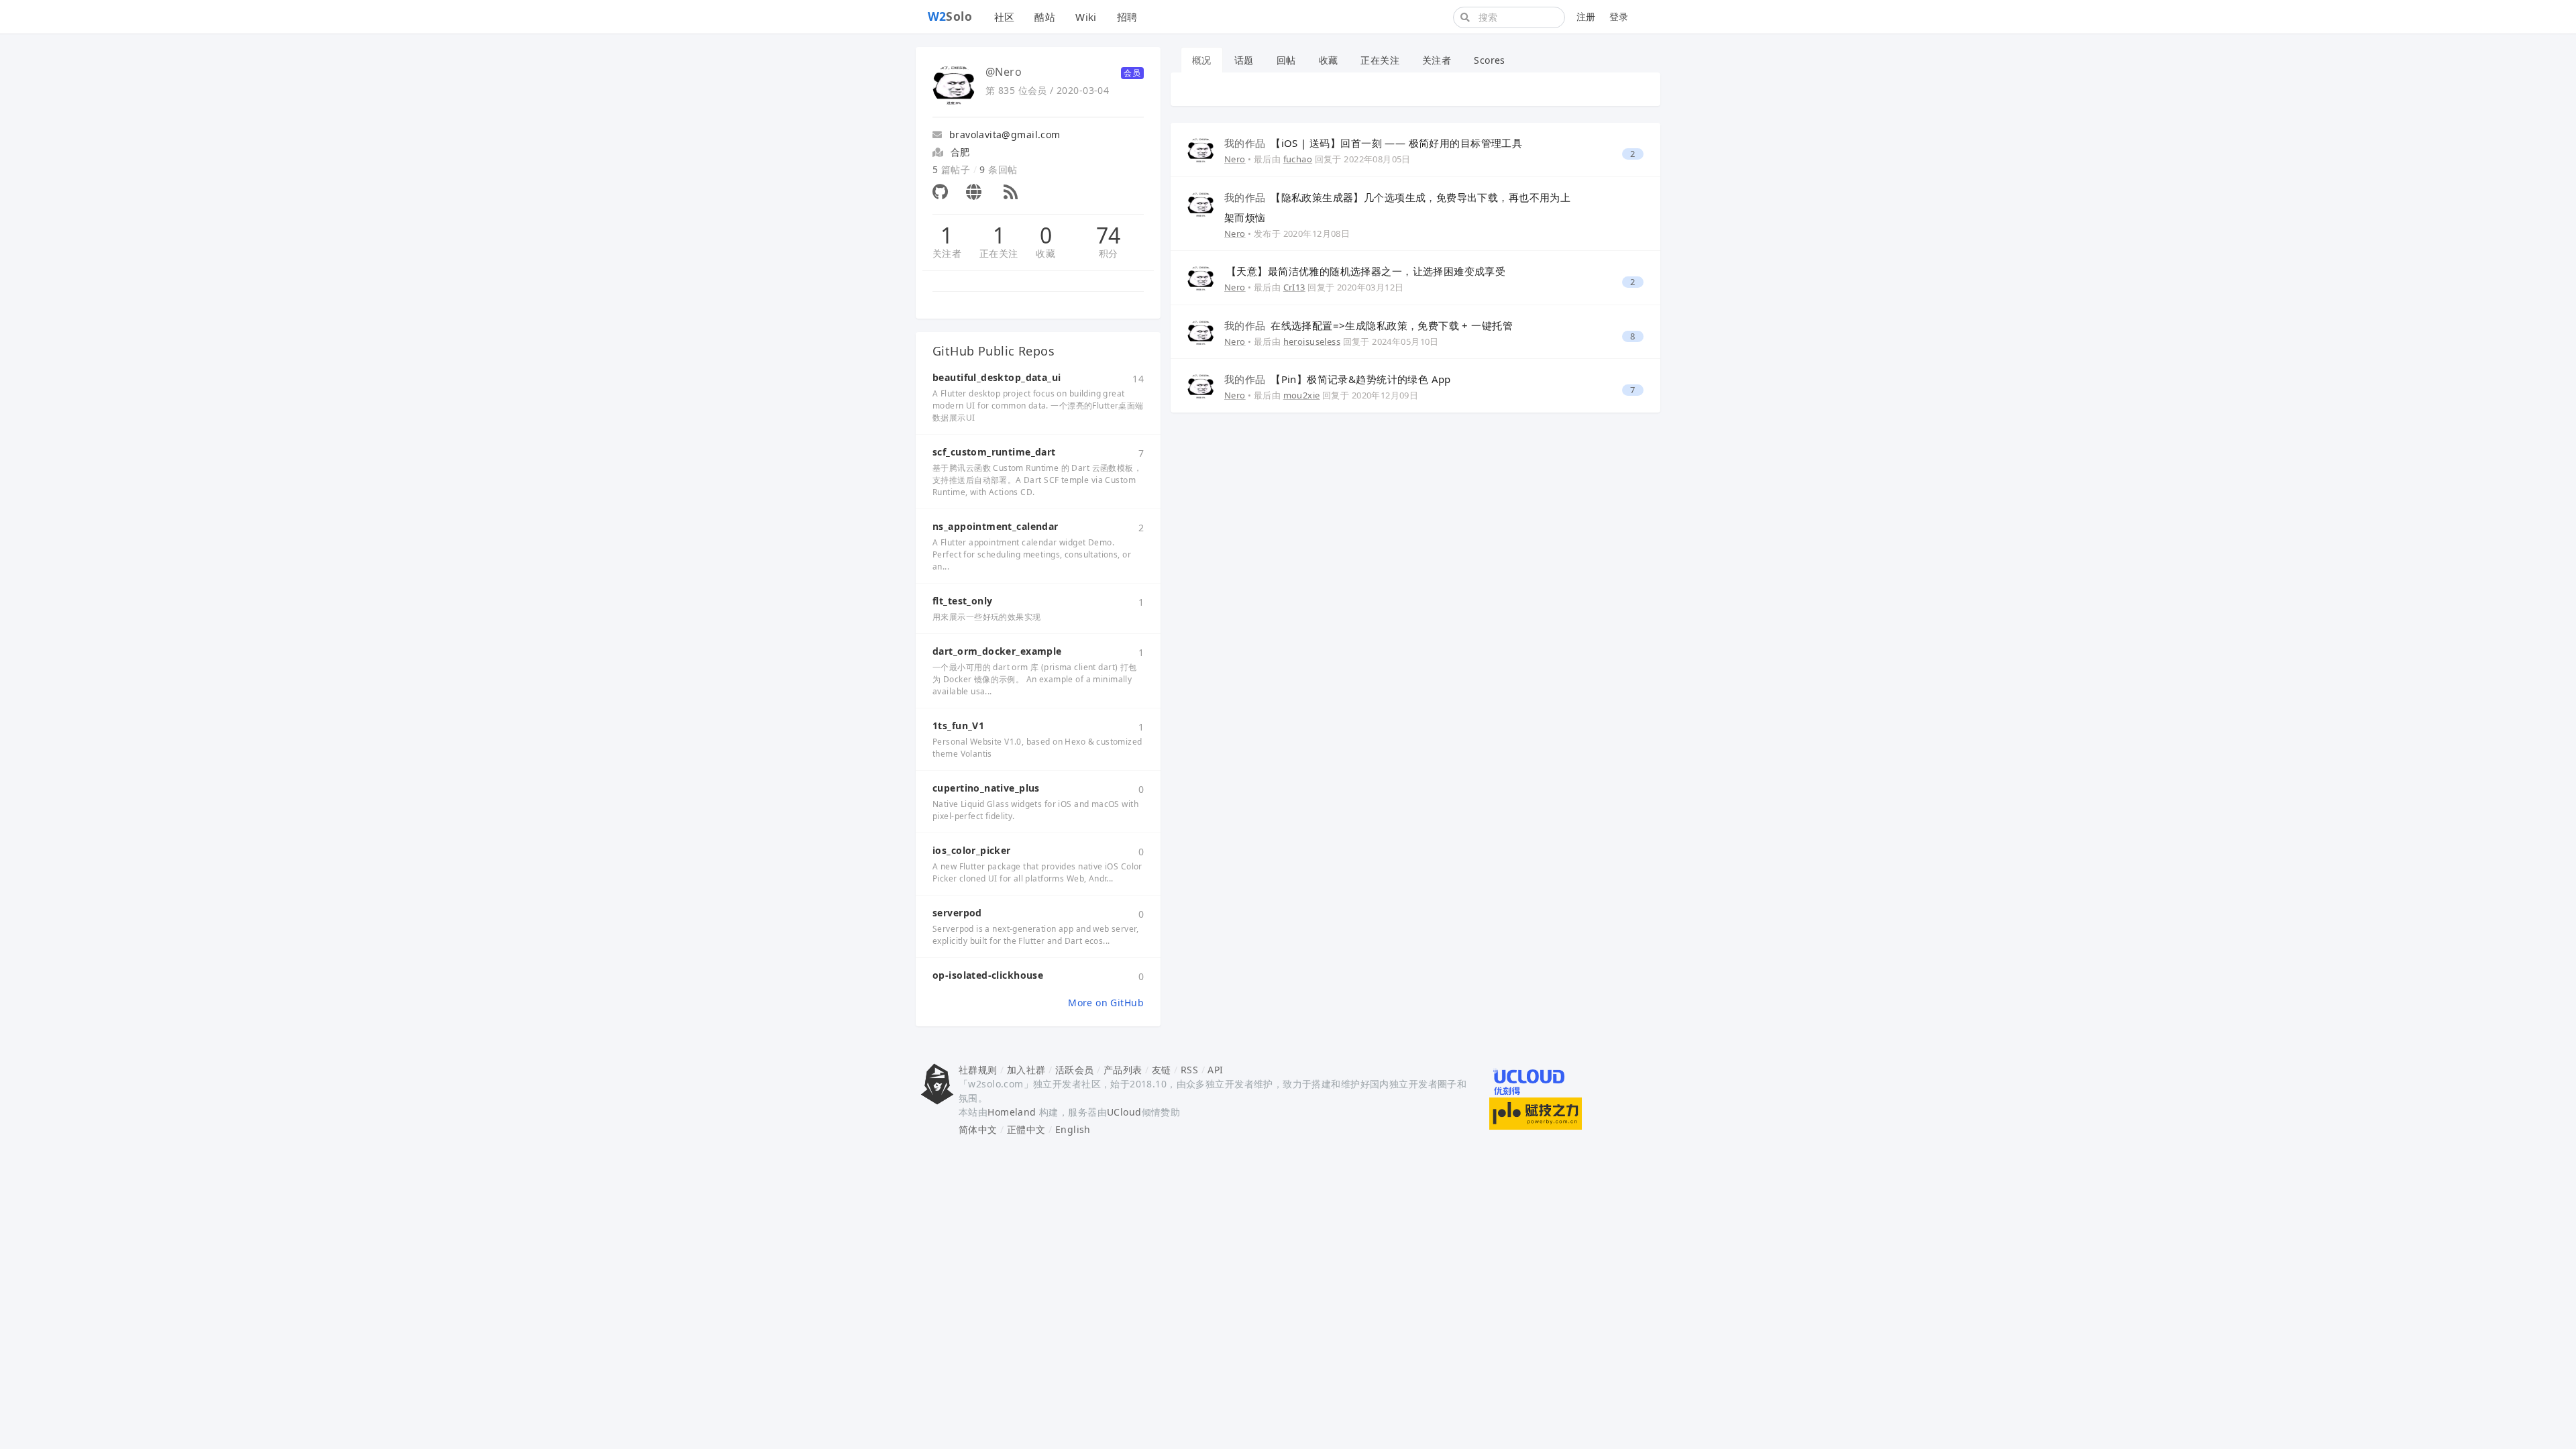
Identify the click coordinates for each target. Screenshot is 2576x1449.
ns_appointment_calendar (996, 526)
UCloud (1124, 1112)
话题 (1244, 60)
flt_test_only (962, 601)
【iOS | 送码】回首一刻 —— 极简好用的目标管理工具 (1373, 143)
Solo (950, 16)
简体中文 (978, 1129)
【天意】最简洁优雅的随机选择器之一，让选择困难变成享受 (1366, 271)
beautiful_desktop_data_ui (997, 377)
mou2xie (1302, 395)
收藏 (1045, 253)
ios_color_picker (972, 850)
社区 (1005, 17)
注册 (1586, 16)
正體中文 (1026, 1129)
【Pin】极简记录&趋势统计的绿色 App (1338, 379)
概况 (1202, 60)
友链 (1162, 1070)
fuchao (1298, 159)
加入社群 (1026, 1070)
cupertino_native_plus (986, 788)
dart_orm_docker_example (997, 651)
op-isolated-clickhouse (988, 975)
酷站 (1045, 17)
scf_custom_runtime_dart (994, 452)
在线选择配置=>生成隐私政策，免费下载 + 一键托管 (1368, 325)
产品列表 (1123, 1070)
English (1073, 1129)
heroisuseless (1312, 341)
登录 (1619, 16)
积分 (1109, 253)
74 (1109, 235)
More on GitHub (1106, 1003)
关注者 (947, 253)
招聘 (1127, 17)
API (1215, 1070)
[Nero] (1201, 149)
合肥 (960, 152)
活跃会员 (1075, 1070)
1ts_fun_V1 (958, 726)
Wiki (1086, 17)
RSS (1189, 1070)
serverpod (957, 913)
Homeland (1012, 1112)
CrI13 (1294, 287)
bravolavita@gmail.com (1003, 135)
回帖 (1286, 60)
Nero (1235, 159)
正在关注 (999, 253)
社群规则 (978, 1070)
